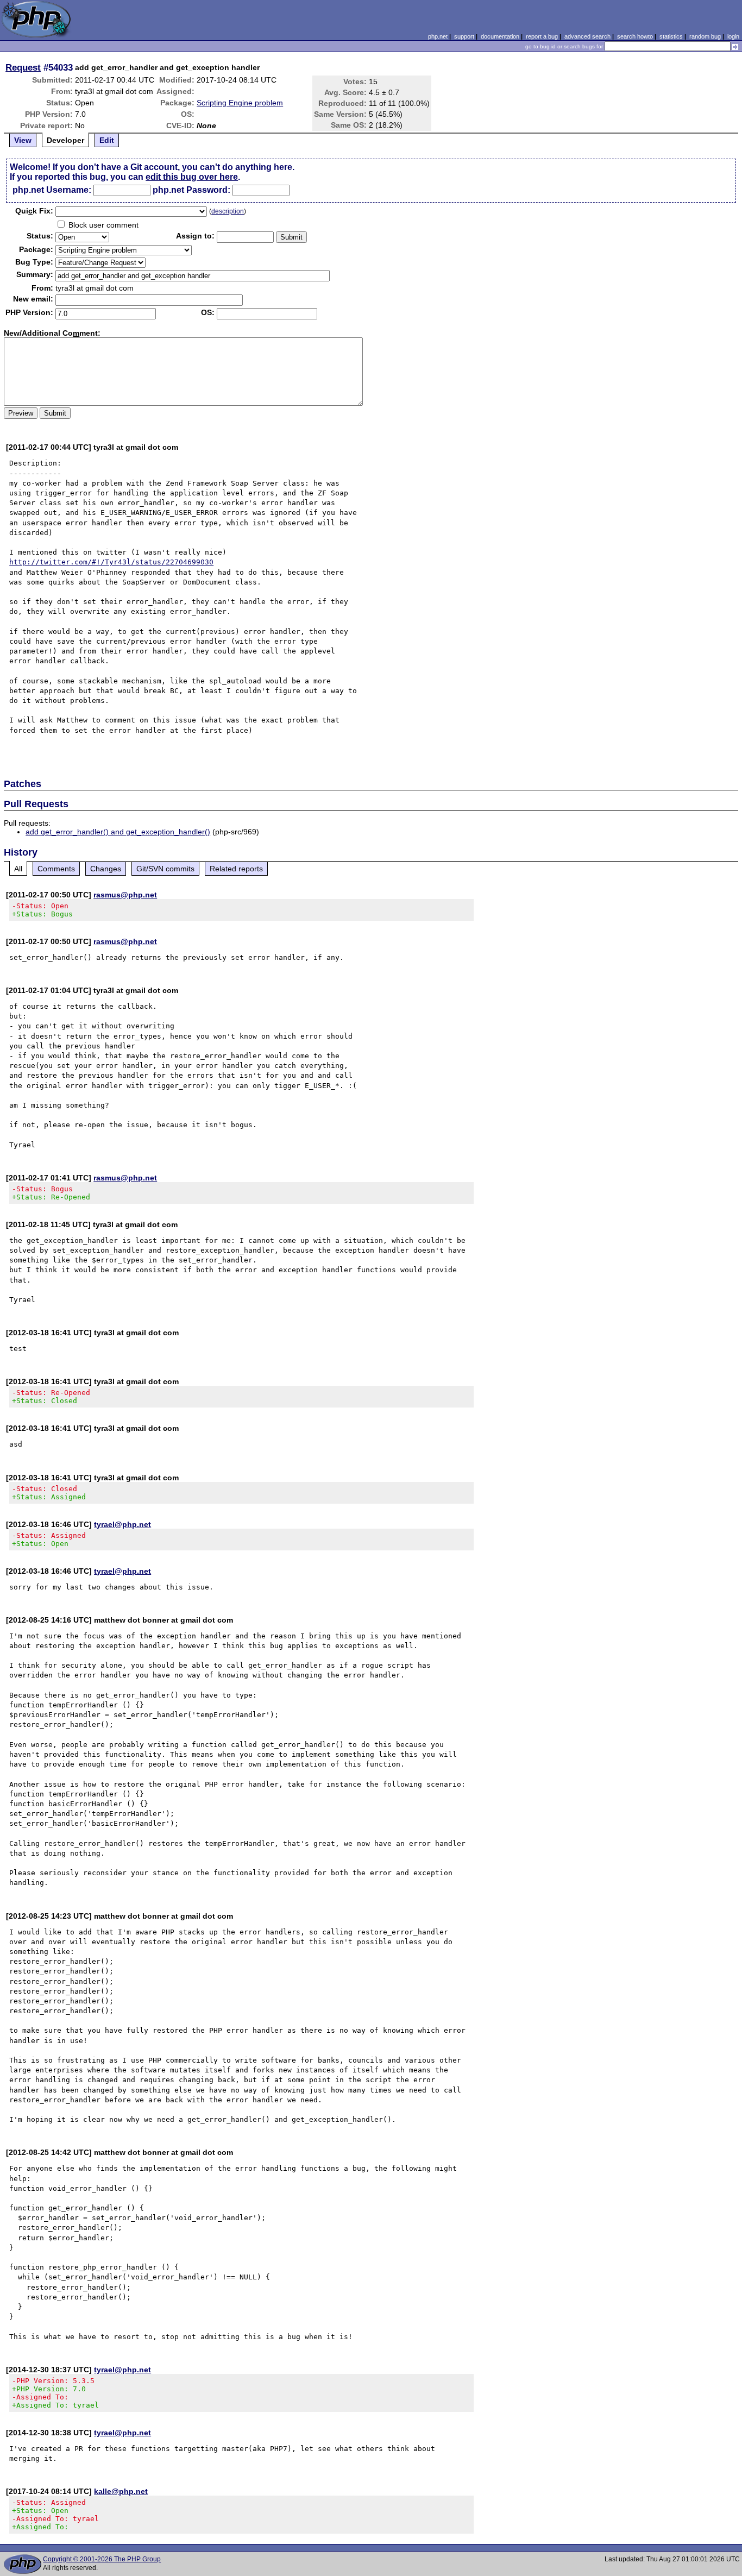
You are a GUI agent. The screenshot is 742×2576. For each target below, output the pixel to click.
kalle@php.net (121, 2491)
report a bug (542, 36)
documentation (500, 36)
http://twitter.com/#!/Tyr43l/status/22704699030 (111, 562)
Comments (56, 869)
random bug (705, 36)
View (23, 140)
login (733, 36)
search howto (635, 36)
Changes (106, 869)
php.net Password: (191, 190)
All (18, 869)
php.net (438, 36)
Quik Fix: (34, 211)
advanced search (587, 36)
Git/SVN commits (165, 869)
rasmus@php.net (125, 895)
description (228, 211)
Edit (107, 140)
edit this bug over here (192, 177)
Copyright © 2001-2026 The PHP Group (102, 2559)
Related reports (236, 869)
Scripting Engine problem (240, 103)
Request (23, 67)
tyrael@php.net (122, 1524)
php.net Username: (52, 190)
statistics (671, 36)
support (464, 36)
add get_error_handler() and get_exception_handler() (118, 832)
